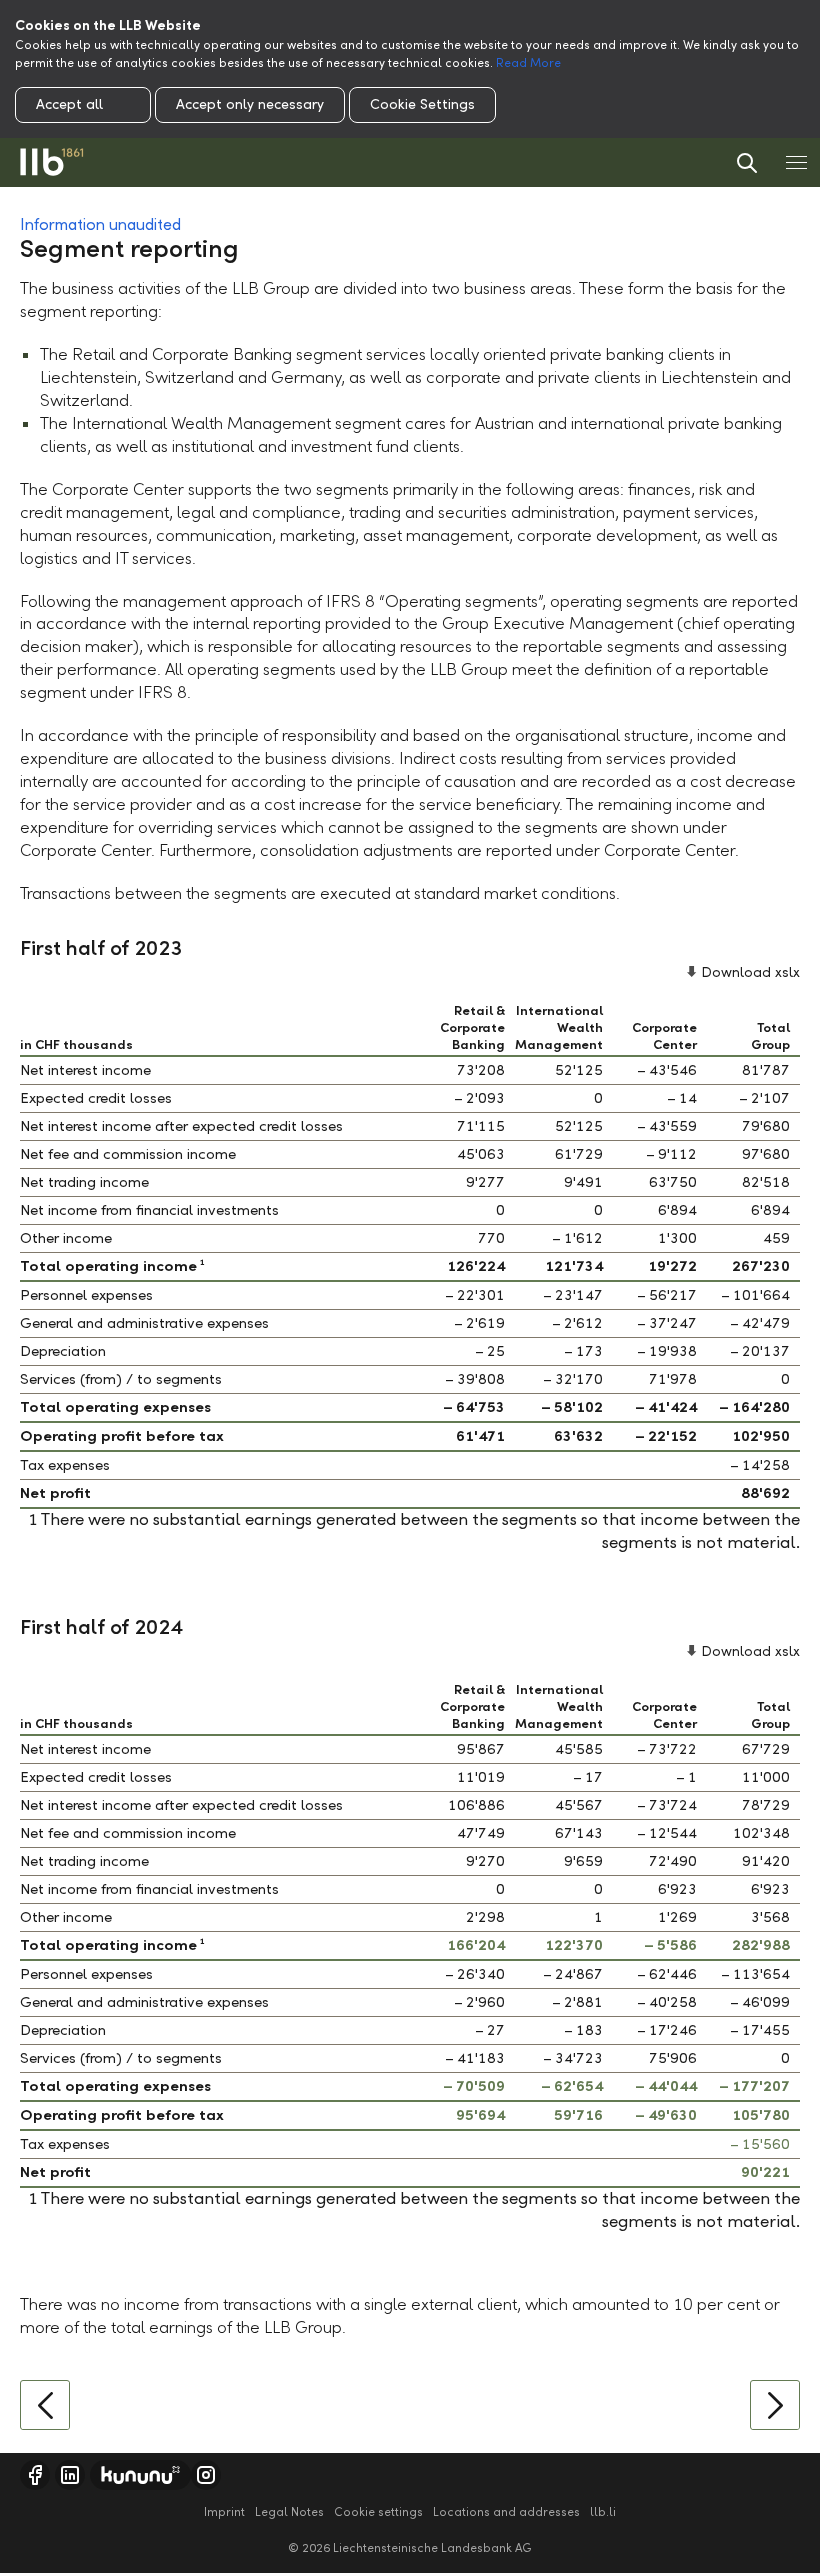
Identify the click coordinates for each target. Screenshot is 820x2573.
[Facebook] (35, 2475)
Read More (528, 63)
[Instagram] (206, 2475)
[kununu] (140, 2475)
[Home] (52, 162)
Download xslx (750, 972)
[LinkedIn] (70, 2475)
